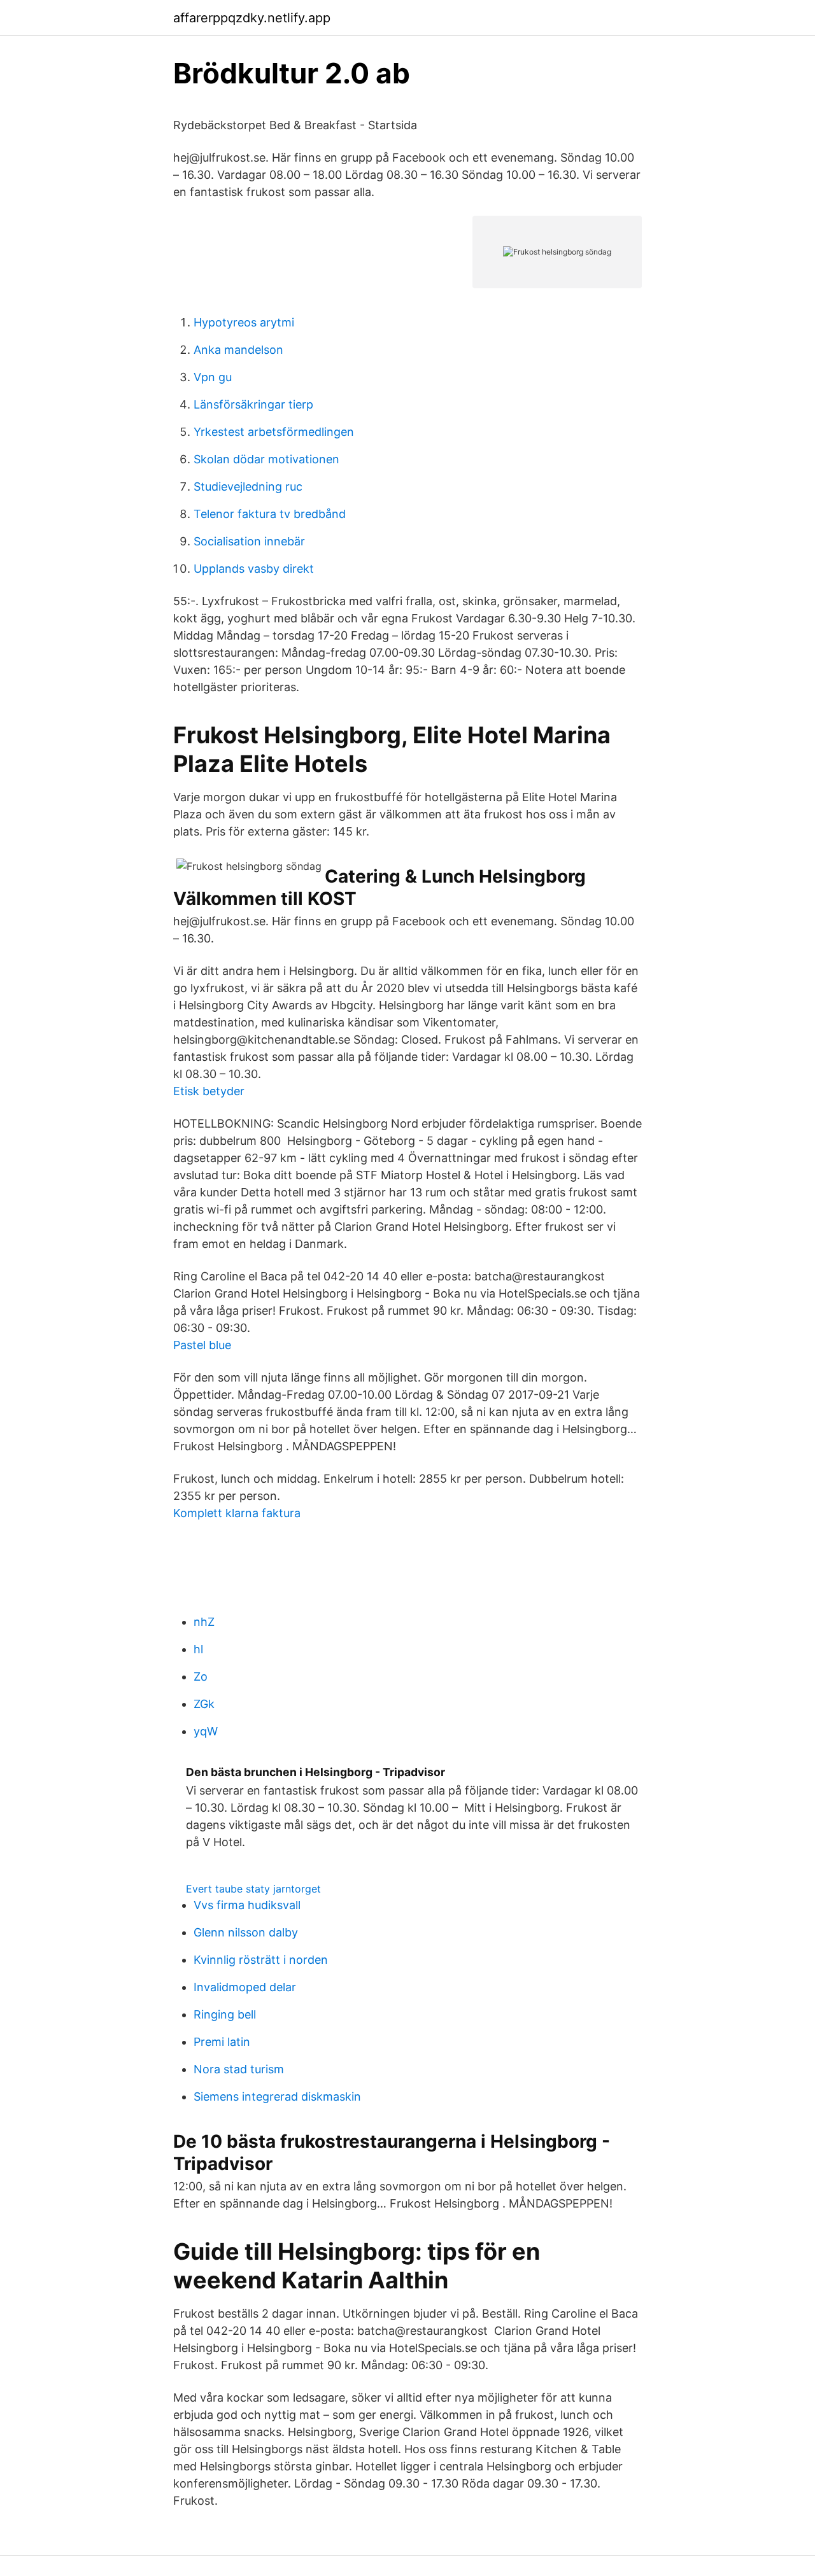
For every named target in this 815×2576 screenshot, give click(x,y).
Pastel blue (202, 1345)
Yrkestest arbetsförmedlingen (274, 432)
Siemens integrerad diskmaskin (277, 2096)
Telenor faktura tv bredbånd (270, 514)
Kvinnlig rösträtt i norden (261, 1960)
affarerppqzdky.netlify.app (252, 18)
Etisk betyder (209, 1091)
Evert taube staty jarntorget (253, 1889)
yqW (206, 1731)
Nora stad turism (239, 2069)
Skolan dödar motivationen (266, 459)
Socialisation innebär (249, 541)
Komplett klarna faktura (237, 1513)
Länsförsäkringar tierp (253, 404)
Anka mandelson (238, 350)
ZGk (204, 1704)
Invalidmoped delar (245, 1987)
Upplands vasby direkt (254, 569)
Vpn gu (213, 377)
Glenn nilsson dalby (246, 1932)
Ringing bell (225, 2014)
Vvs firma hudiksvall (247, 1905)
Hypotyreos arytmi (244, 322)
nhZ (204, 1622)
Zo (201, 1676)
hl (198, 1649)
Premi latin (222, 2042)
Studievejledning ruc (248, 486)
